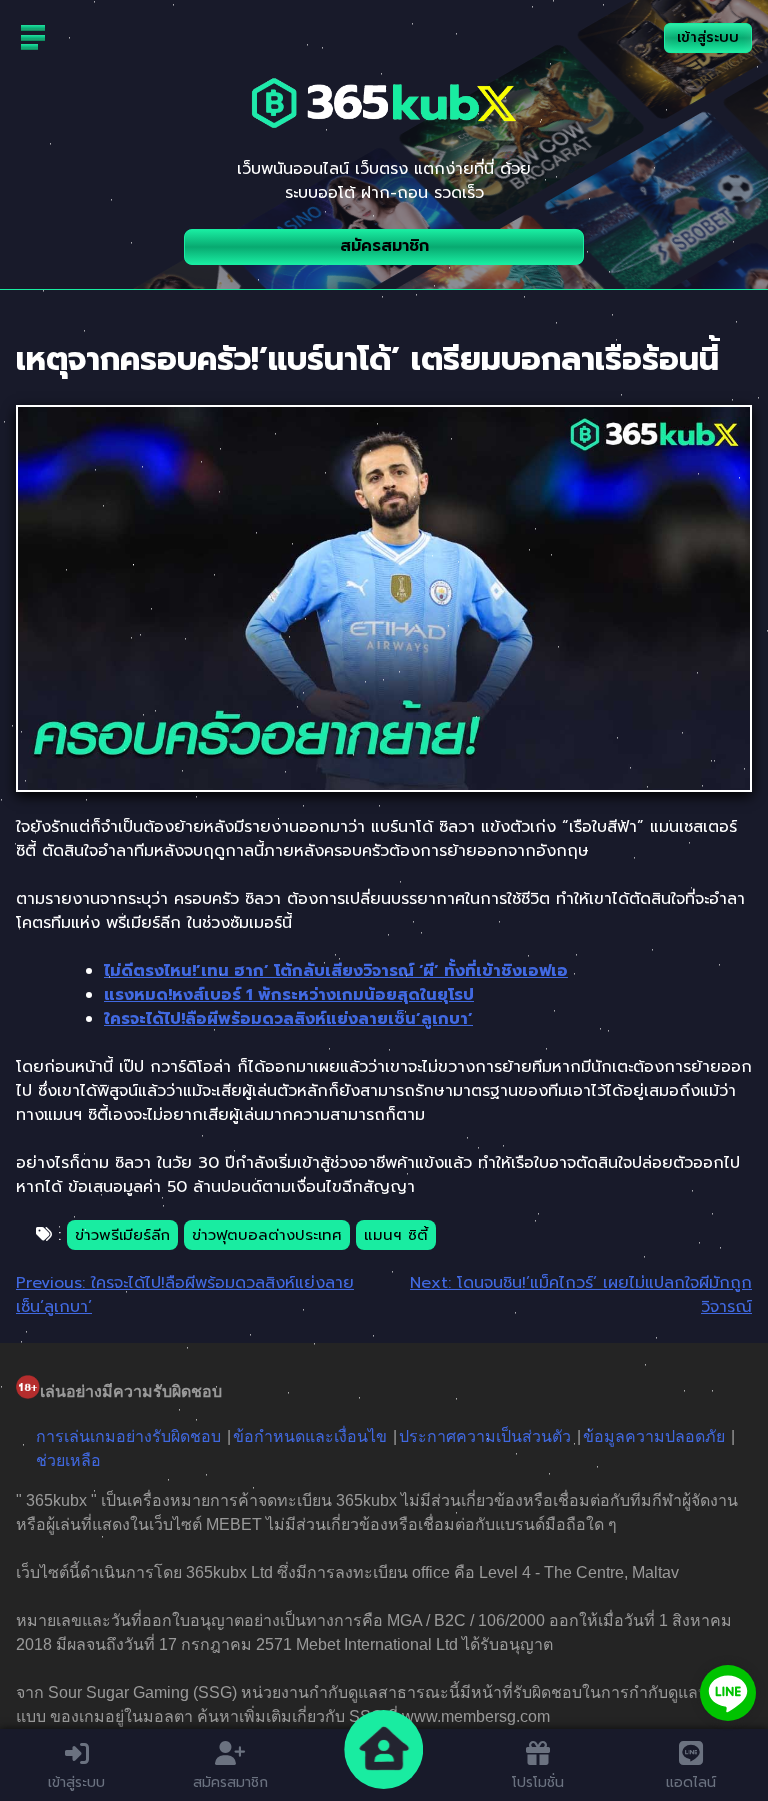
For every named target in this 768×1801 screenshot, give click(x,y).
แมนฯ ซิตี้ (396, 1235)
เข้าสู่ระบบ (708, 37)
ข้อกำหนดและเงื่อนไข (310, 1436)
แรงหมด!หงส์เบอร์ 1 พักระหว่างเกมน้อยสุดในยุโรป (289, 995)
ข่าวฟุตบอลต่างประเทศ (267, 1235)
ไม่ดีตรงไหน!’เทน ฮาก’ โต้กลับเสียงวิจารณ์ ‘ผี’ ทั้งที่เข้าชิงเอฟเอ (336, 971)
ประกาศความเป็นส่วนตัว (485, 1436)
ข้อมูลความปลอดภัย (654, 1436)
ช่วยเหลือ (68, 1460)
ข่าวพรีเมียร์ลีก (122, 1235)
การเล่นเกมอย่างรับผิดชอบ (128, 1436)
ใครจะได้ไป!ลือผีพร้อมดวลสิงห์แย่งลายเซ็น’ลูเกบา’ (288, 1019)
